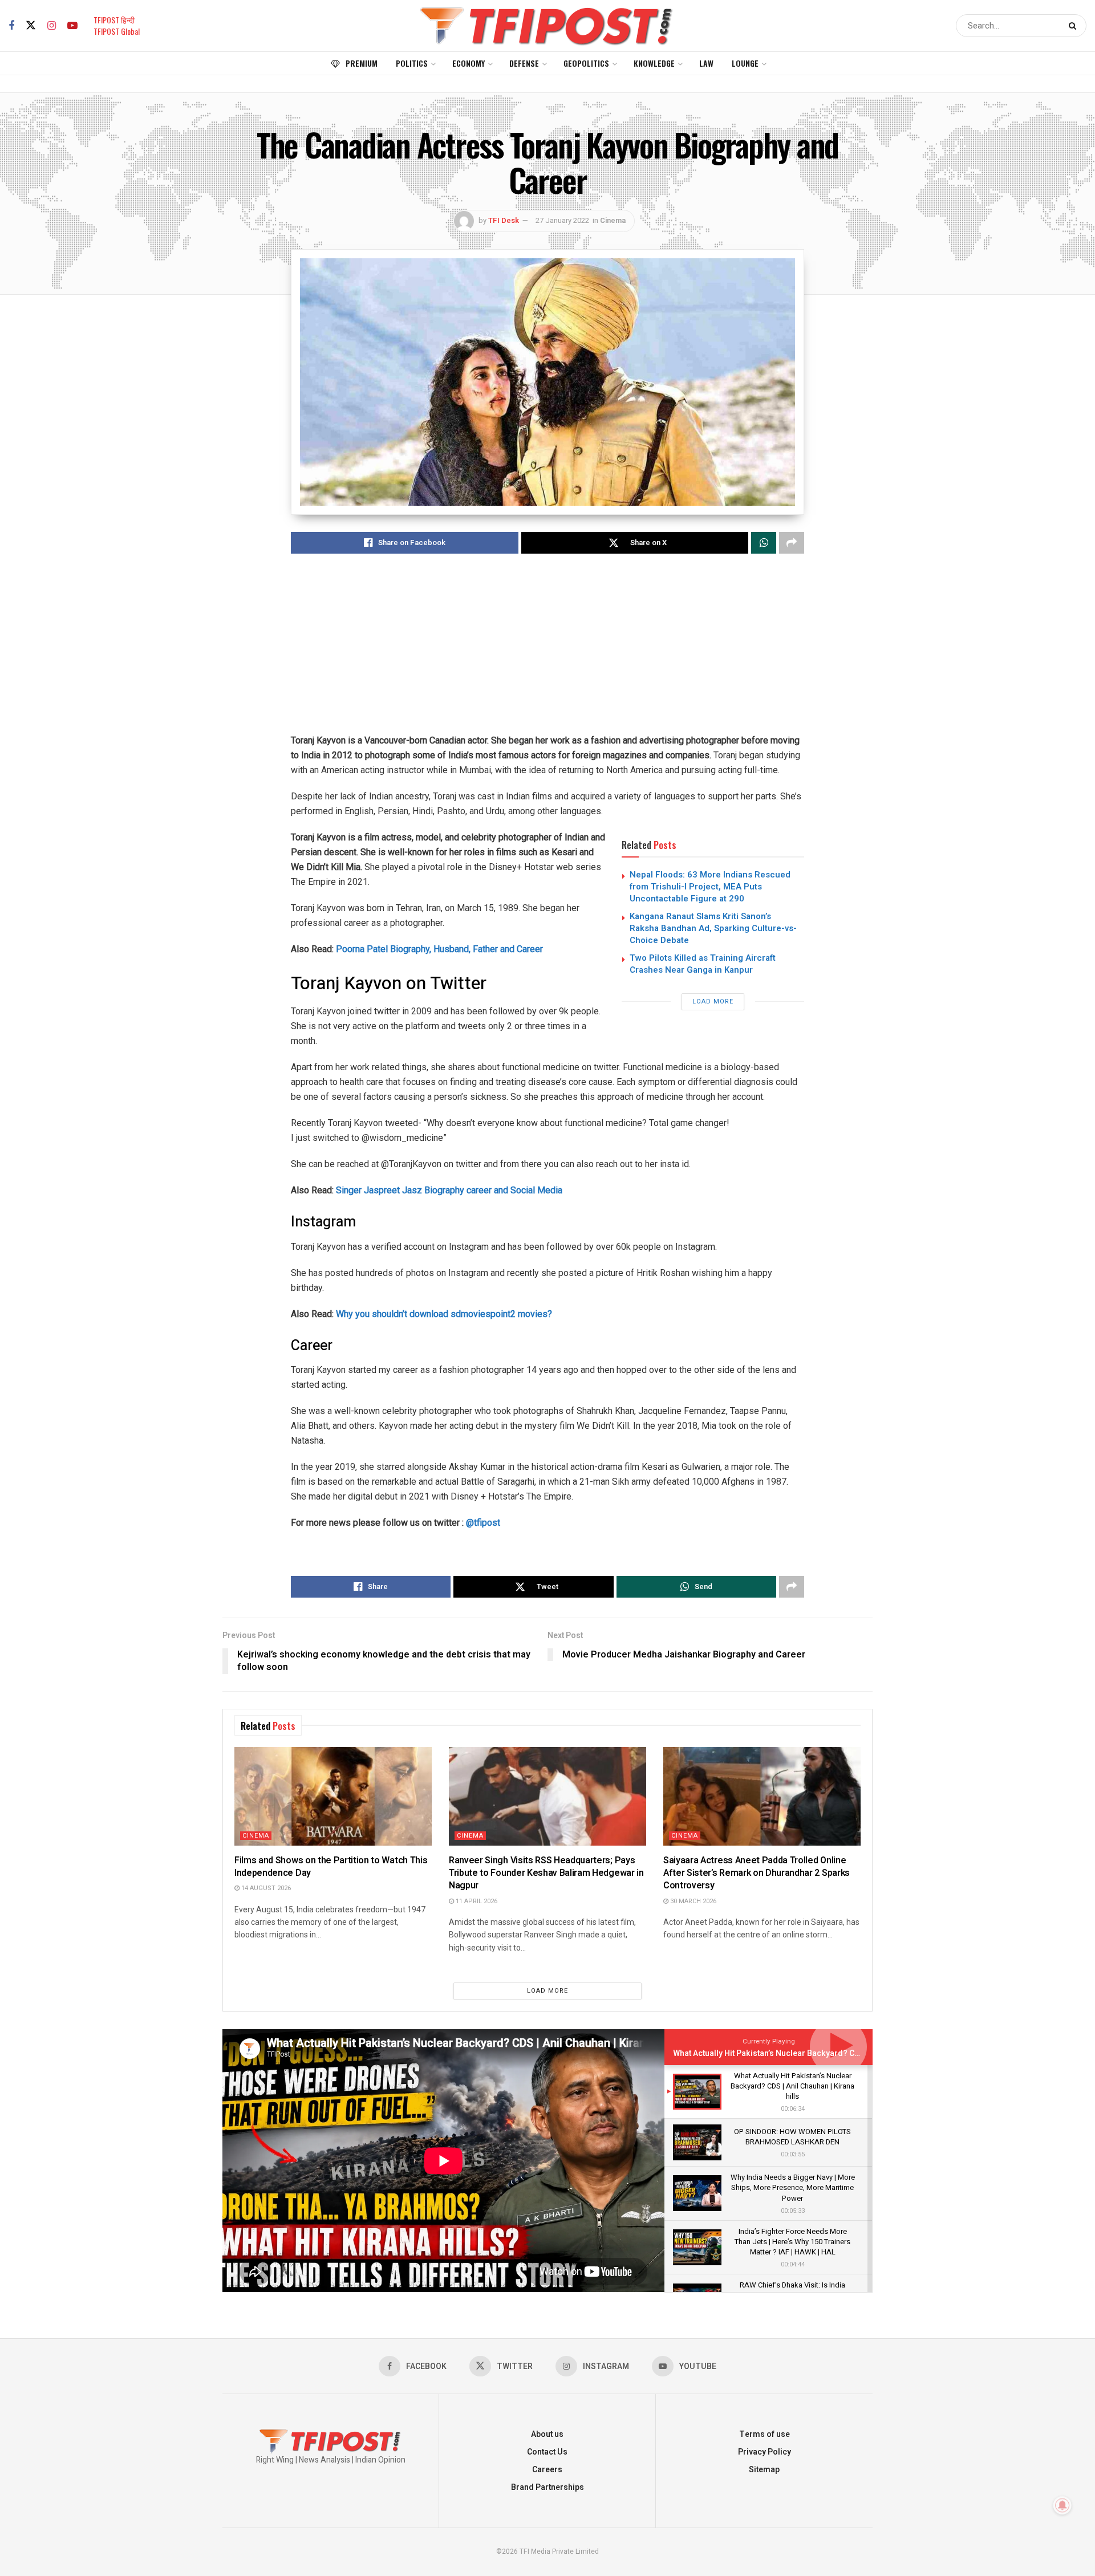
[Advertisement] (547, 653)
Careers (547, 2470)
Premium (362, 63)
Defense (524, 63)
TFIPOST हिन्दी (114, 20)
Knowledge (654, 63)
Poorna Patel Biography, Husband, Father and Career (439, 949)
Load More (713, 1001)
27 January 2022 (562, 220)
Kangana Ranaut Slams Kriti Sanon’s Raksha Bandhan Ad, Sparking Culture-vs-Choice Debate (713, 928)
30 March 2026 (692, 1901)
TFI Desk (504, 220)
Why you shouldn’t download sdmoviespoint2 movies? (444, 1314)
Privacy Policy (765, 2452)
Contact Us (547, 2452)
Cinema (613, 220)
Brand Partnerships (547, 2487)
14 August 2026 (265, 1888)
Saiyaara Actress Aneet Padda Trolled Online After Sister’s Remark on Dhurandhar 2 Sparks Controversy (757, 1873)
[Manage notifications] (1062, 2505)
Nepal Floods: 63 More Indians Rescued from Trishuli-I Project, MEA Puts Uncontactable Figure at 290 (710, 887)
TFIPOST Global (117, 31)
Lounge (745, 63)
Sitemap (764, 2470)
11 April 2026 (476, 1901)
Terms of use (765, 2434)
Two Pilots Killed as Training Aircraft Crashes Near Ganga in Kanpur (703, 964)
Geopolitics (586, 63)
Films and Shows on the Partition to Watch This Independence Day (331, 1867)
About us (547, 2434)
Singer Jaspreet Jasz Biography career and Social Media (449, 1190)
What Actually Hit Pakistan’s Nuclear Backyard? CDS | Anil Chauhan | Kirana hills (820, 2053)
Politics (412, 63)
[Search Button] (1075, 26)
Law (706, 63)
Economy (469, 63)
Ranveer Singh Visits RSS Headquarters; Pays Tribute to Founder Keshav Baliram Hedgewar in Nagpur (546, 1873)
